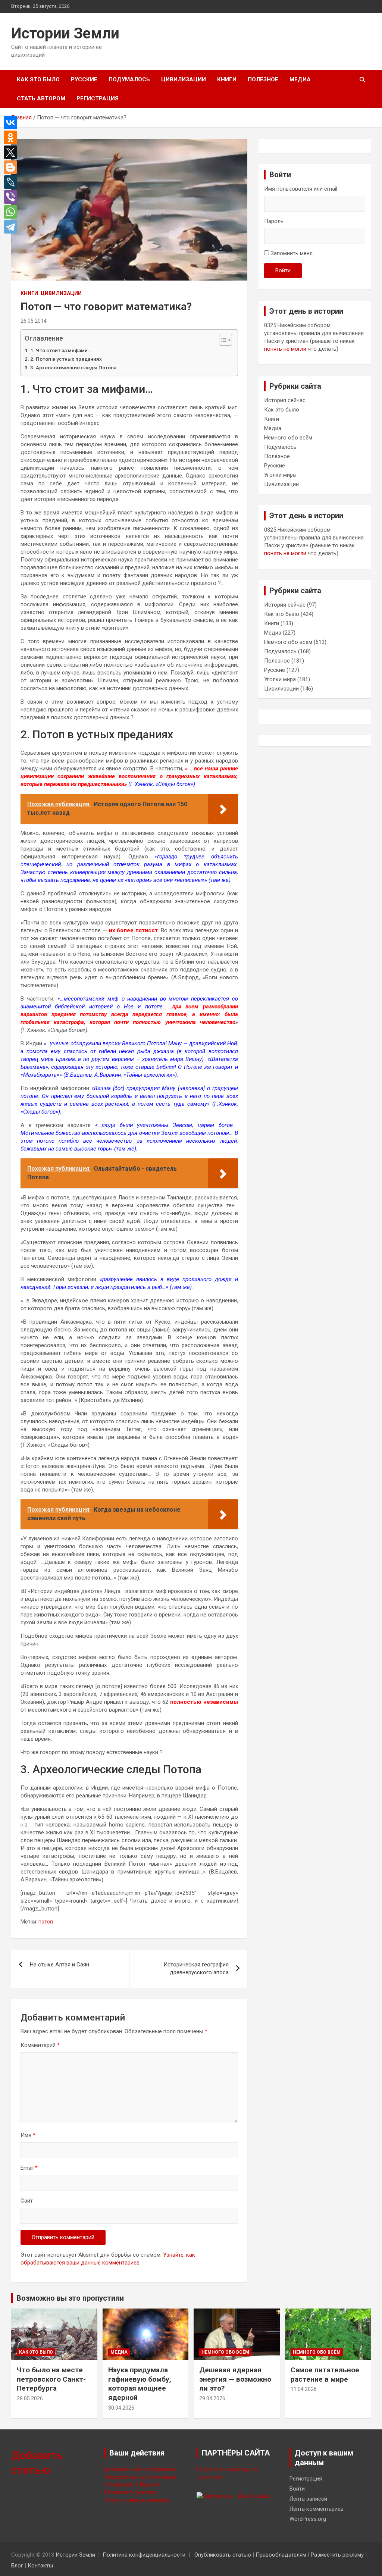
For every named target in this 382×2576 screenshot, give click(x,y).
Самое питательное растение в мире (325, 2375)
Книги (227, 79)
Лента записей (308, 2499)
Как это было (38, 79)
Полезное (263, 79)
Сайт (27, 2201)
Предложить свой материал (140, 2477)
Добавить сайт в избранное (140, 2469)
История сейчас (285, 400)
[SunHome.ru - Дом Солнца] (234, 2496)
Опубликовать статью (223, 2555)
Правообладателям (281, 2555)
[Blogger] (12, 167)
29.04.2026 (212, 2398)
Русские (84, 79)
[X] (12, 152)
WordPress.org (308, 2519)
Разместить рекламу (131, 2492)
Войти (283, 270)
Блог (17, 2566)
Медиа (300, 79)
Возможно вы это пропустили (70, 2298)
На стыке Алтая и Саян (60, 1965)
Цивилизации (184, 79)
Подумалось (129, 79)
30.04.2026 (121, 2408)
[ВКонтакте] (12, 122)
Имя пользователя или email (301, 189)
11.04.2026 (304, 2389)
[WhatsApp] (12, 212)
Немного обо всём (288, 438)
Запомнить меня (292, 253)
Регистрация (98, 98)
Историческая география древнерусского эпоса (196, 1968)
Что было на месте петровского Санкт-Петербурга (51, 2379)
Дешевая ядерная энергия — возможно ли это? (235, 2379)
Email (29, 2168)
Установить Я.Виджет (132, 2485)
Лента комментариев (317, 2509)
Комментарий (40, 2045)
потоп (46, 1922)
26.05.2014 (34, 321)
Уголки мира (280, 475)
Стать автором (41, 98)
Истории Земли (65, 33)
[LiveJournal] (12, 182)
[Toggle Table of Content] (222, 340)
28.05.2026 (30, 2398)
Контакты (40, 2566)
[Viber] (12, 197)
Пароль (274, 221)
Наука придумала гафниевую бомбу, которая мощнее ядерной (140, 2384)
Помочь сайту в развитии (137, 2500)
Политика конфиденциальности (144, 2555)
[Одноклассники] (12, 137)
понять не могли (285, 349)
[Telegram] (12, 227)
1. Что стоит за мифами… (61, 350)
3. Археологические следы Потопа (73, 367)
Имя (28, 2135)
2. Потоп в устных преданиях (66, 359)
